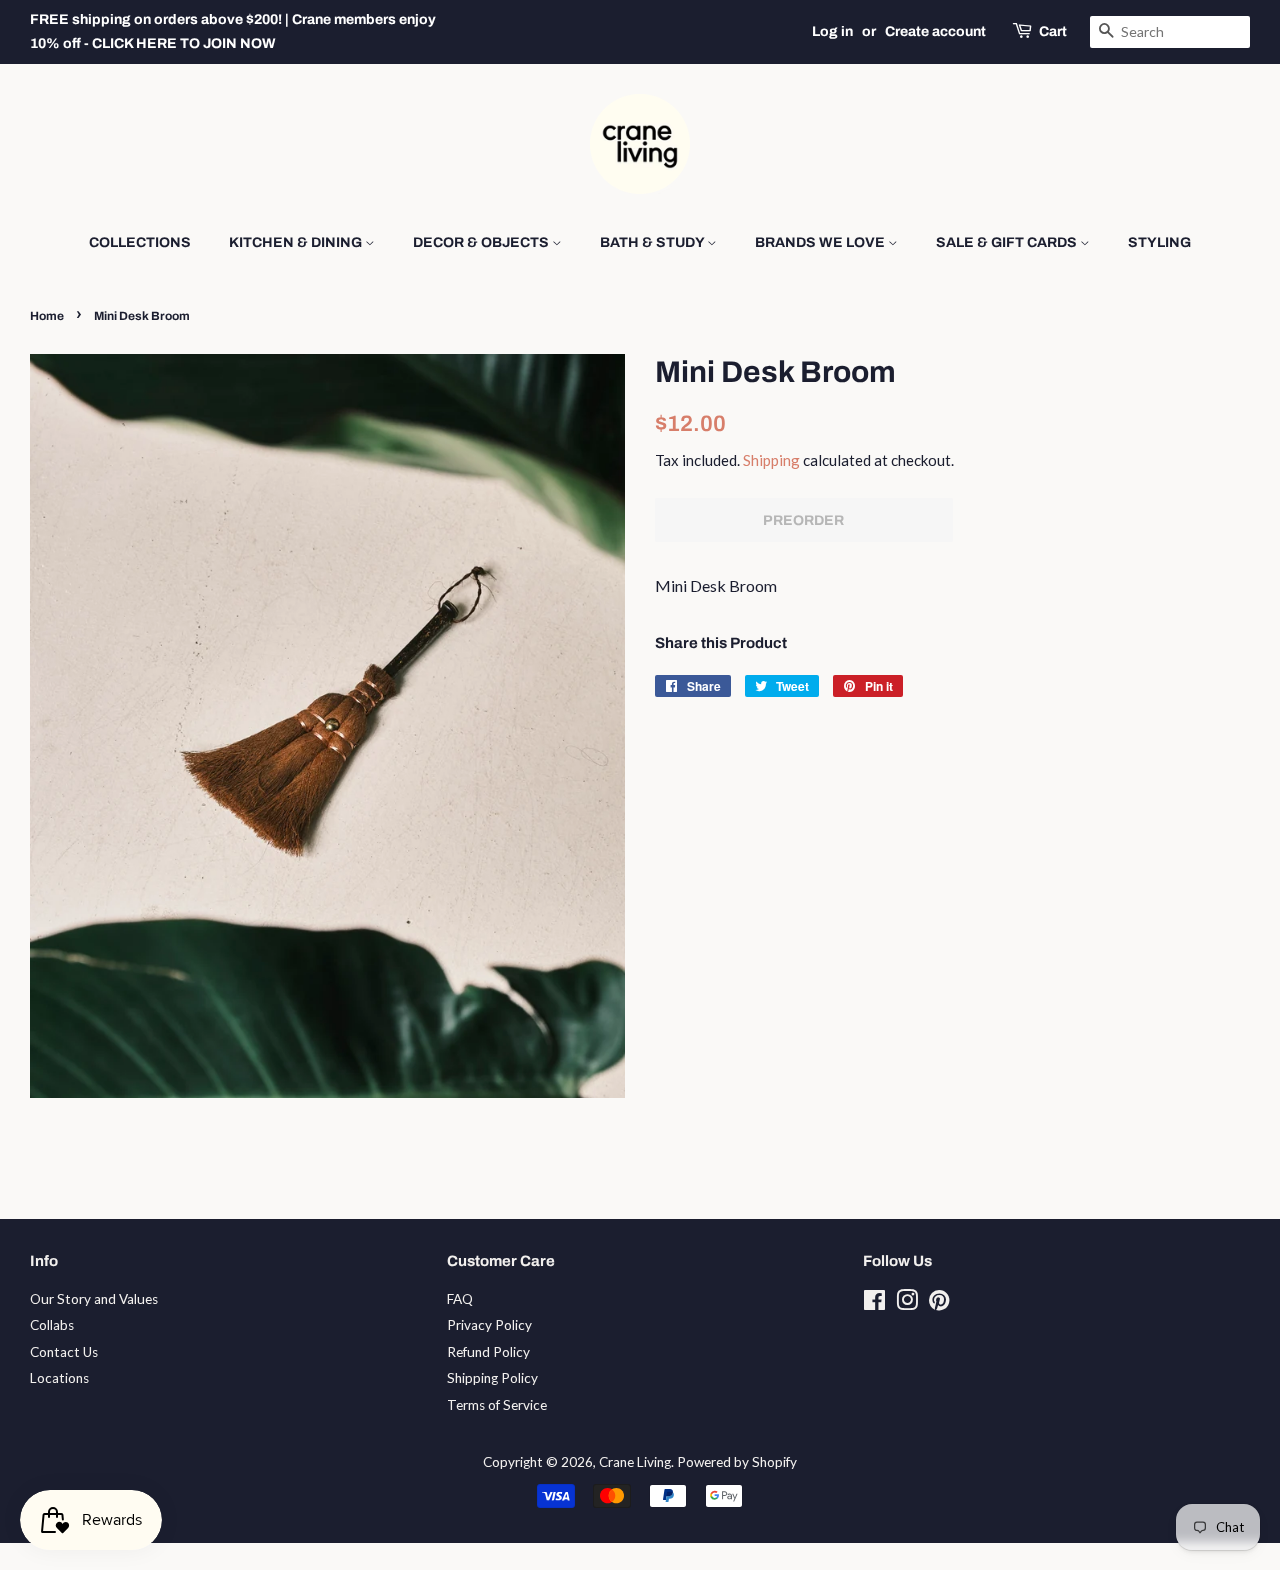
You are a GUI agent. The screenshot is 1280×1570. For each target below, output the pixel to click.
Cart (1053, 31)
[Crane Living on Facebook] (874, 1304)
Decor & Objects (482, 242)
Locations (59, 1378)
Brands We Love (821, 242)
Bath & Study (653, 242)
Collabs (52, 1325)
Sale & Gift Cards (1008, 242)
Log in (832, 31)
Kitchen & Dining (297, 242)
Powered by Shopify (737, 1462)
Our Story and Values (94, 1299)
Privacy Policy (489, 1325)
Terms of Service (497, 1405)
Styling (1159, 242)
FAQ (460, 1299)
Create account (935, 31)
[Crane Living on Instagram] (907, 1304)
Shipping (771, 460)
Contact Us (64, 1352)
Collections (140, 242)
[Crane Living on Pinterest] (939, 1304)
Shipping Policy (492, 1378)
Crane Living (635, 1462)
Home (47, 316)
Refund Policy (488, 1352)
